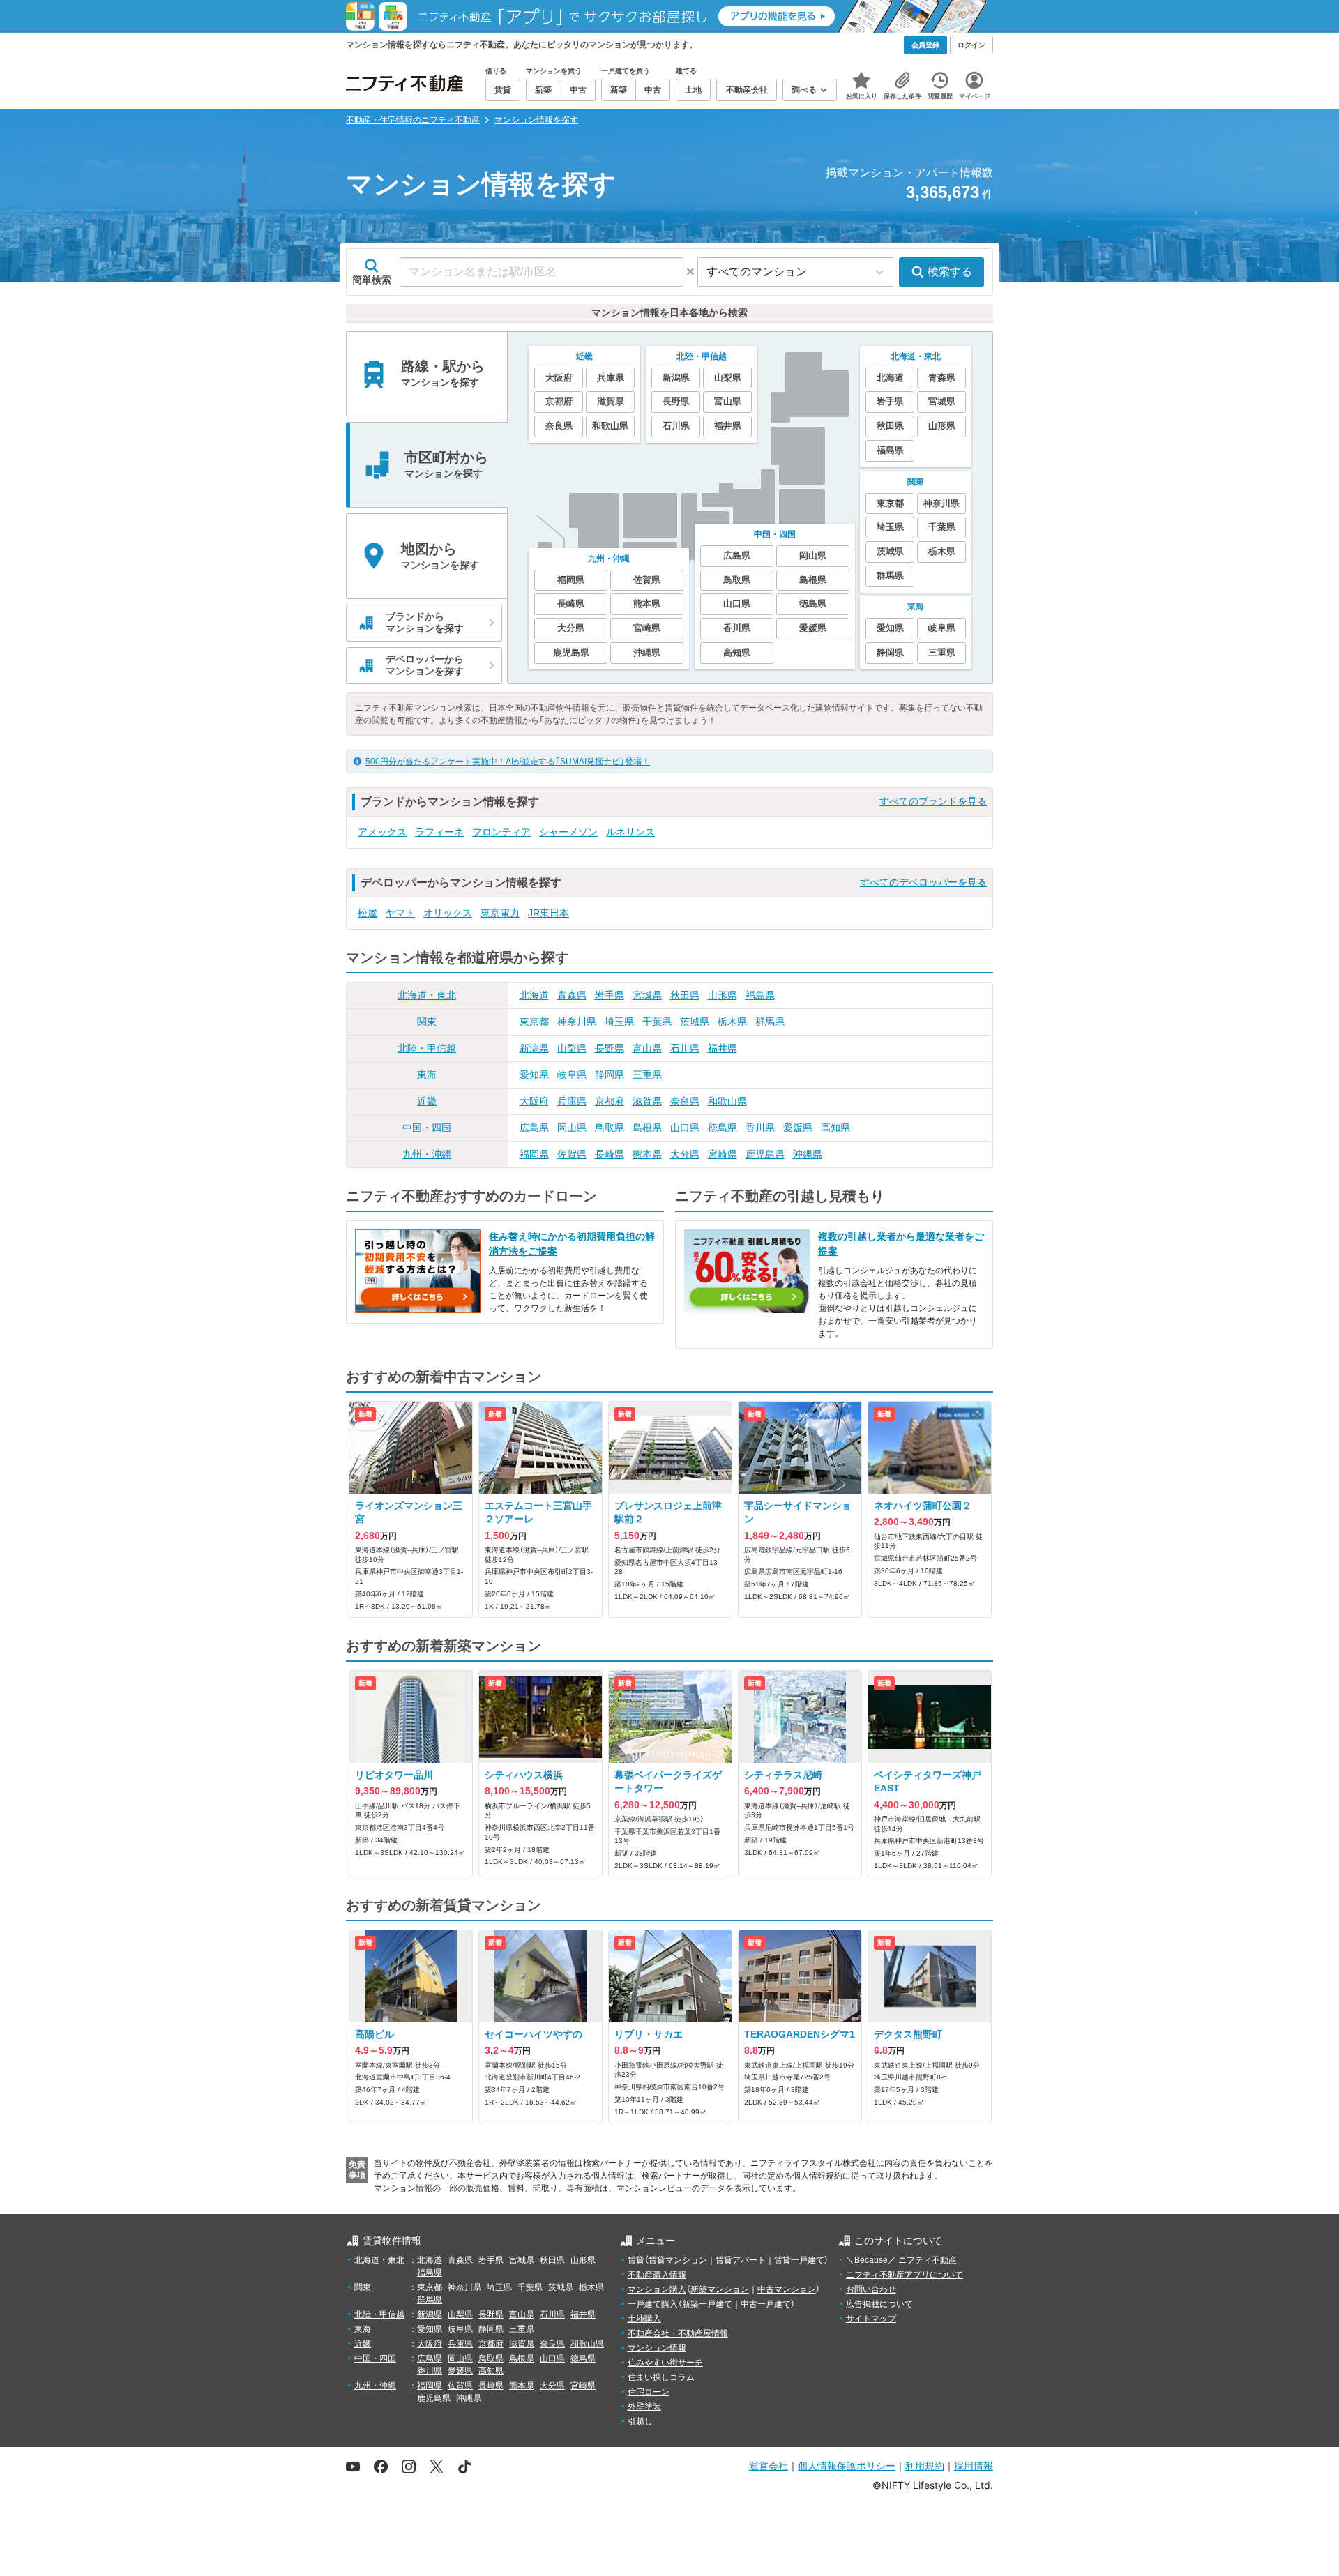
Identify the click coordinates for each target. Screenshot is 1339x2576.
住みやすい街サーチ (665, 2363)
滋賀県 (647, 1101)
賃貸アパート (741, 2260)
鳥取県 (610, 1128)
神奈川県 (577, 1022)
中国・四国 (427, 1128)
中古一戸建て (766, 2304)
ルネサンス (630, 832)
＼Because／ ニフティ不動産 (901, 2260)
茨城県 (695, 1022)
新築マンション (720, 2289)
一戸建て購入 (653, 2304)
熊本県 (647, 1154)
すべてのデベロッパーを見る (923, 882)
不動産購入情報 (657, 2275)
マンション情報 (657, 2348)
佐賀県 (572, 1154)
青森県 (572, 995)
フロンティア (501, 832)
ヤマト (400, 913)
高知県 (835, 1128)
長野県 (610, 1048)
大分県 (685, 1154)
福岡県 (534, 1154)
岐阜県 (572, 1075)
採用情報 (974, 2465)
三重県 (647, 1075)
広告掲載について (879, 2304)
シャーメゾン (568, 832)
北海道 (534, 995)
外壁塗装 (644, 2407)
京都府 (610, 1101)
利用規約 (925, 2465)
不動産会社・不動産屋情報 (678, 2333)
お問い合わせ (871, 2289)
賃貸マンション (678, 2260)
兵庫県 (572, 1101)
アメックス (382, 832)
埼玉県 (619, 1022)
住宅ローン (649, 2392)
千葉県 (657, 1022)
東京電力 (500, 913)
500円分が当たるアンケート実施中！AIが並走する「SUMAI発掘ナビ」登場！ (508, 762)
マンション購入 (657, 2289)
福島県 (760, 995)
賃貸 (636, 2260)
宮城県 (647, 995)
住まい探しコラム (661, 2377)
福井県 (723, 1048)
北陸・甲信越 (427, 1048)
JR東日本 (549, 913)
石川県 (685, 1048)
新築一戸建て (707, 2304)
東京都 (534, 1022)
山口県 (685, 1128)
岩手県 (610, 995)
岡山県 (572, 1128)
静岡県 (610, 1075)
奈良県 (685, 1101)
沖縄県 (808, 1154)
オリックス (448, 913)
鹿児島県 (765, 1154)
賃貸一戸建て (799, 2260)
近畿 (427, 1101)
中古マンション (787, 2289)
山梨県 (572, 1048)
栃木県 (732, 1022)
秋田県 (685, 995)
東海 (427, 1075)
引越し (640, 2421)
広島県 (534, 1128)
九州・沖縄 (427, 1154)
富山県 (647, 1048)
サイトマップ (871, 2319)
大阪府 (534, 1101)
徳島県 (723, 1128)
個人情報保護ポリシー (847, 2465)
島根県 (647, 1128)
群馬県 (770, 1022)
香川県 (760, 1128)
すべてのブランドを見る (933, 801)
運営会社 (769, 2465)
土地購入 (644, 2319)
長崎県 (610, 1154)
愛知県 (534, 1075)
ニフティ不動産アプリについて (905, 2275)
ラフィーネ (439, 832)
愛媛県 (798, 1128)
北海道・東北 (427, 995)
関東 (427, 1022)
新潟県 (534, 1048)
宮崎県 (723, 1154)
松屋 (368, 913)
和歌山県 (727, 1101)
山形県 (723, 995)
